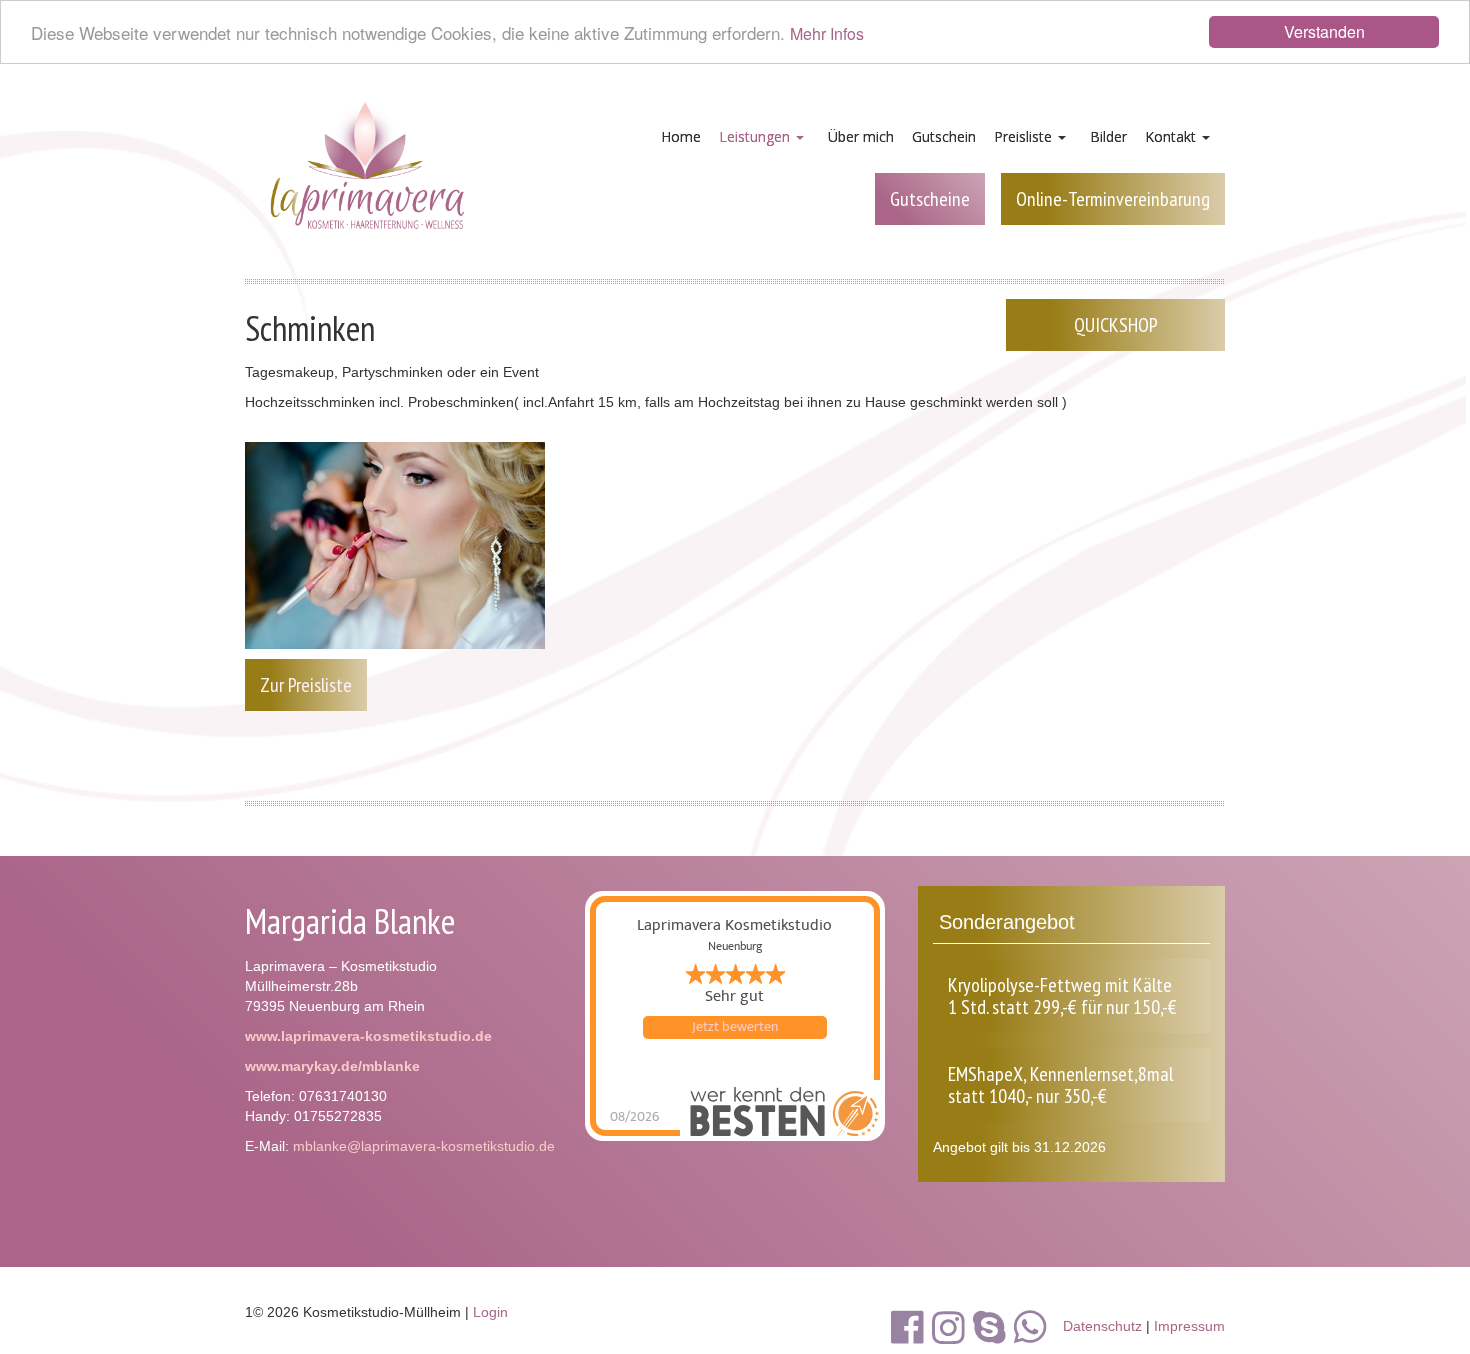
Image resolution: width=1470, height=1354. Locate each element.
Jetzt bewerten (735, 1027)
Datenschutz (1102, 1326)
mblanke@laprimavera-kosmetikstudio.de (424, 1146)
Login (490, 1312)
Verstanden (1324, 31)
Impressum (1189, 1326)
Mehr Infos (827, 34)
